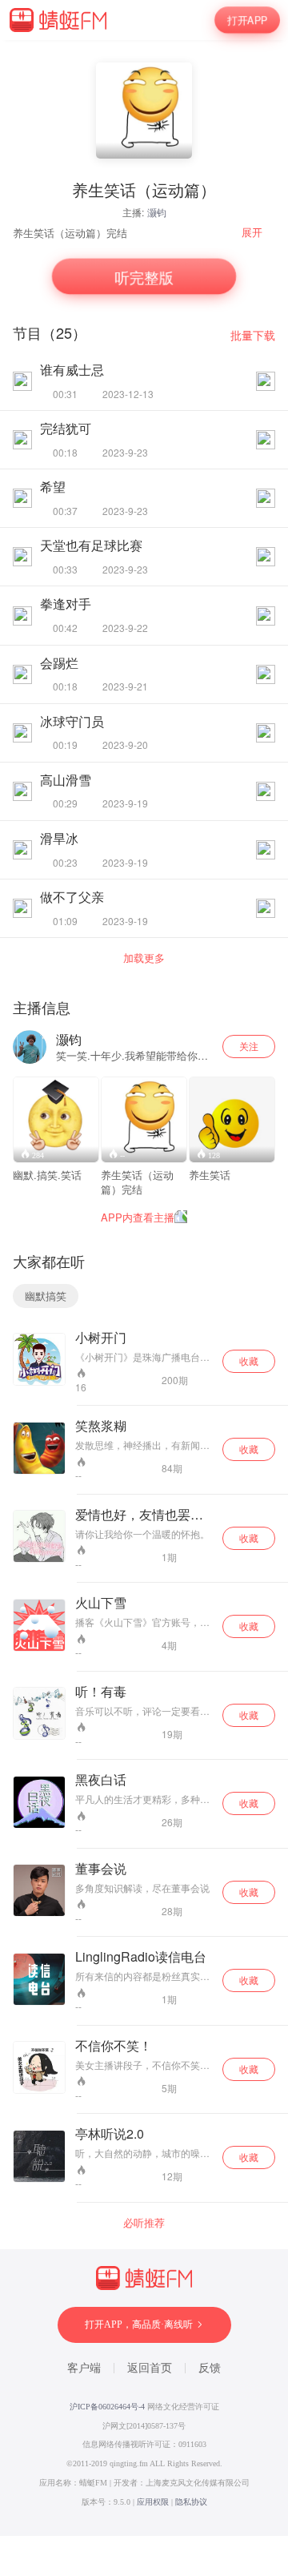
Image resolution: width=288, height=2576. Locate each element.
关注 (249, 1046)
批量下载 (253, 335)
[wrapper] (144, 1288)
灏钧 (157, 212)
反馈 (210, 2368)
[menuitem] (258, 232)
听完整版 (144, 277)
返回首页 (150, 2368)
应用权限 (153, 2502)
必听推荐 (144, 2223)
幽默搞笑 (46, 1296)
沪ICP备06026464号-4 (107, 2407)
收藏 (249, 1360)
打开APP (248, 20)
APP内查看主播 (138, 1217)
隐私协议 (191, 2502)
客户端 (84, 2368)
